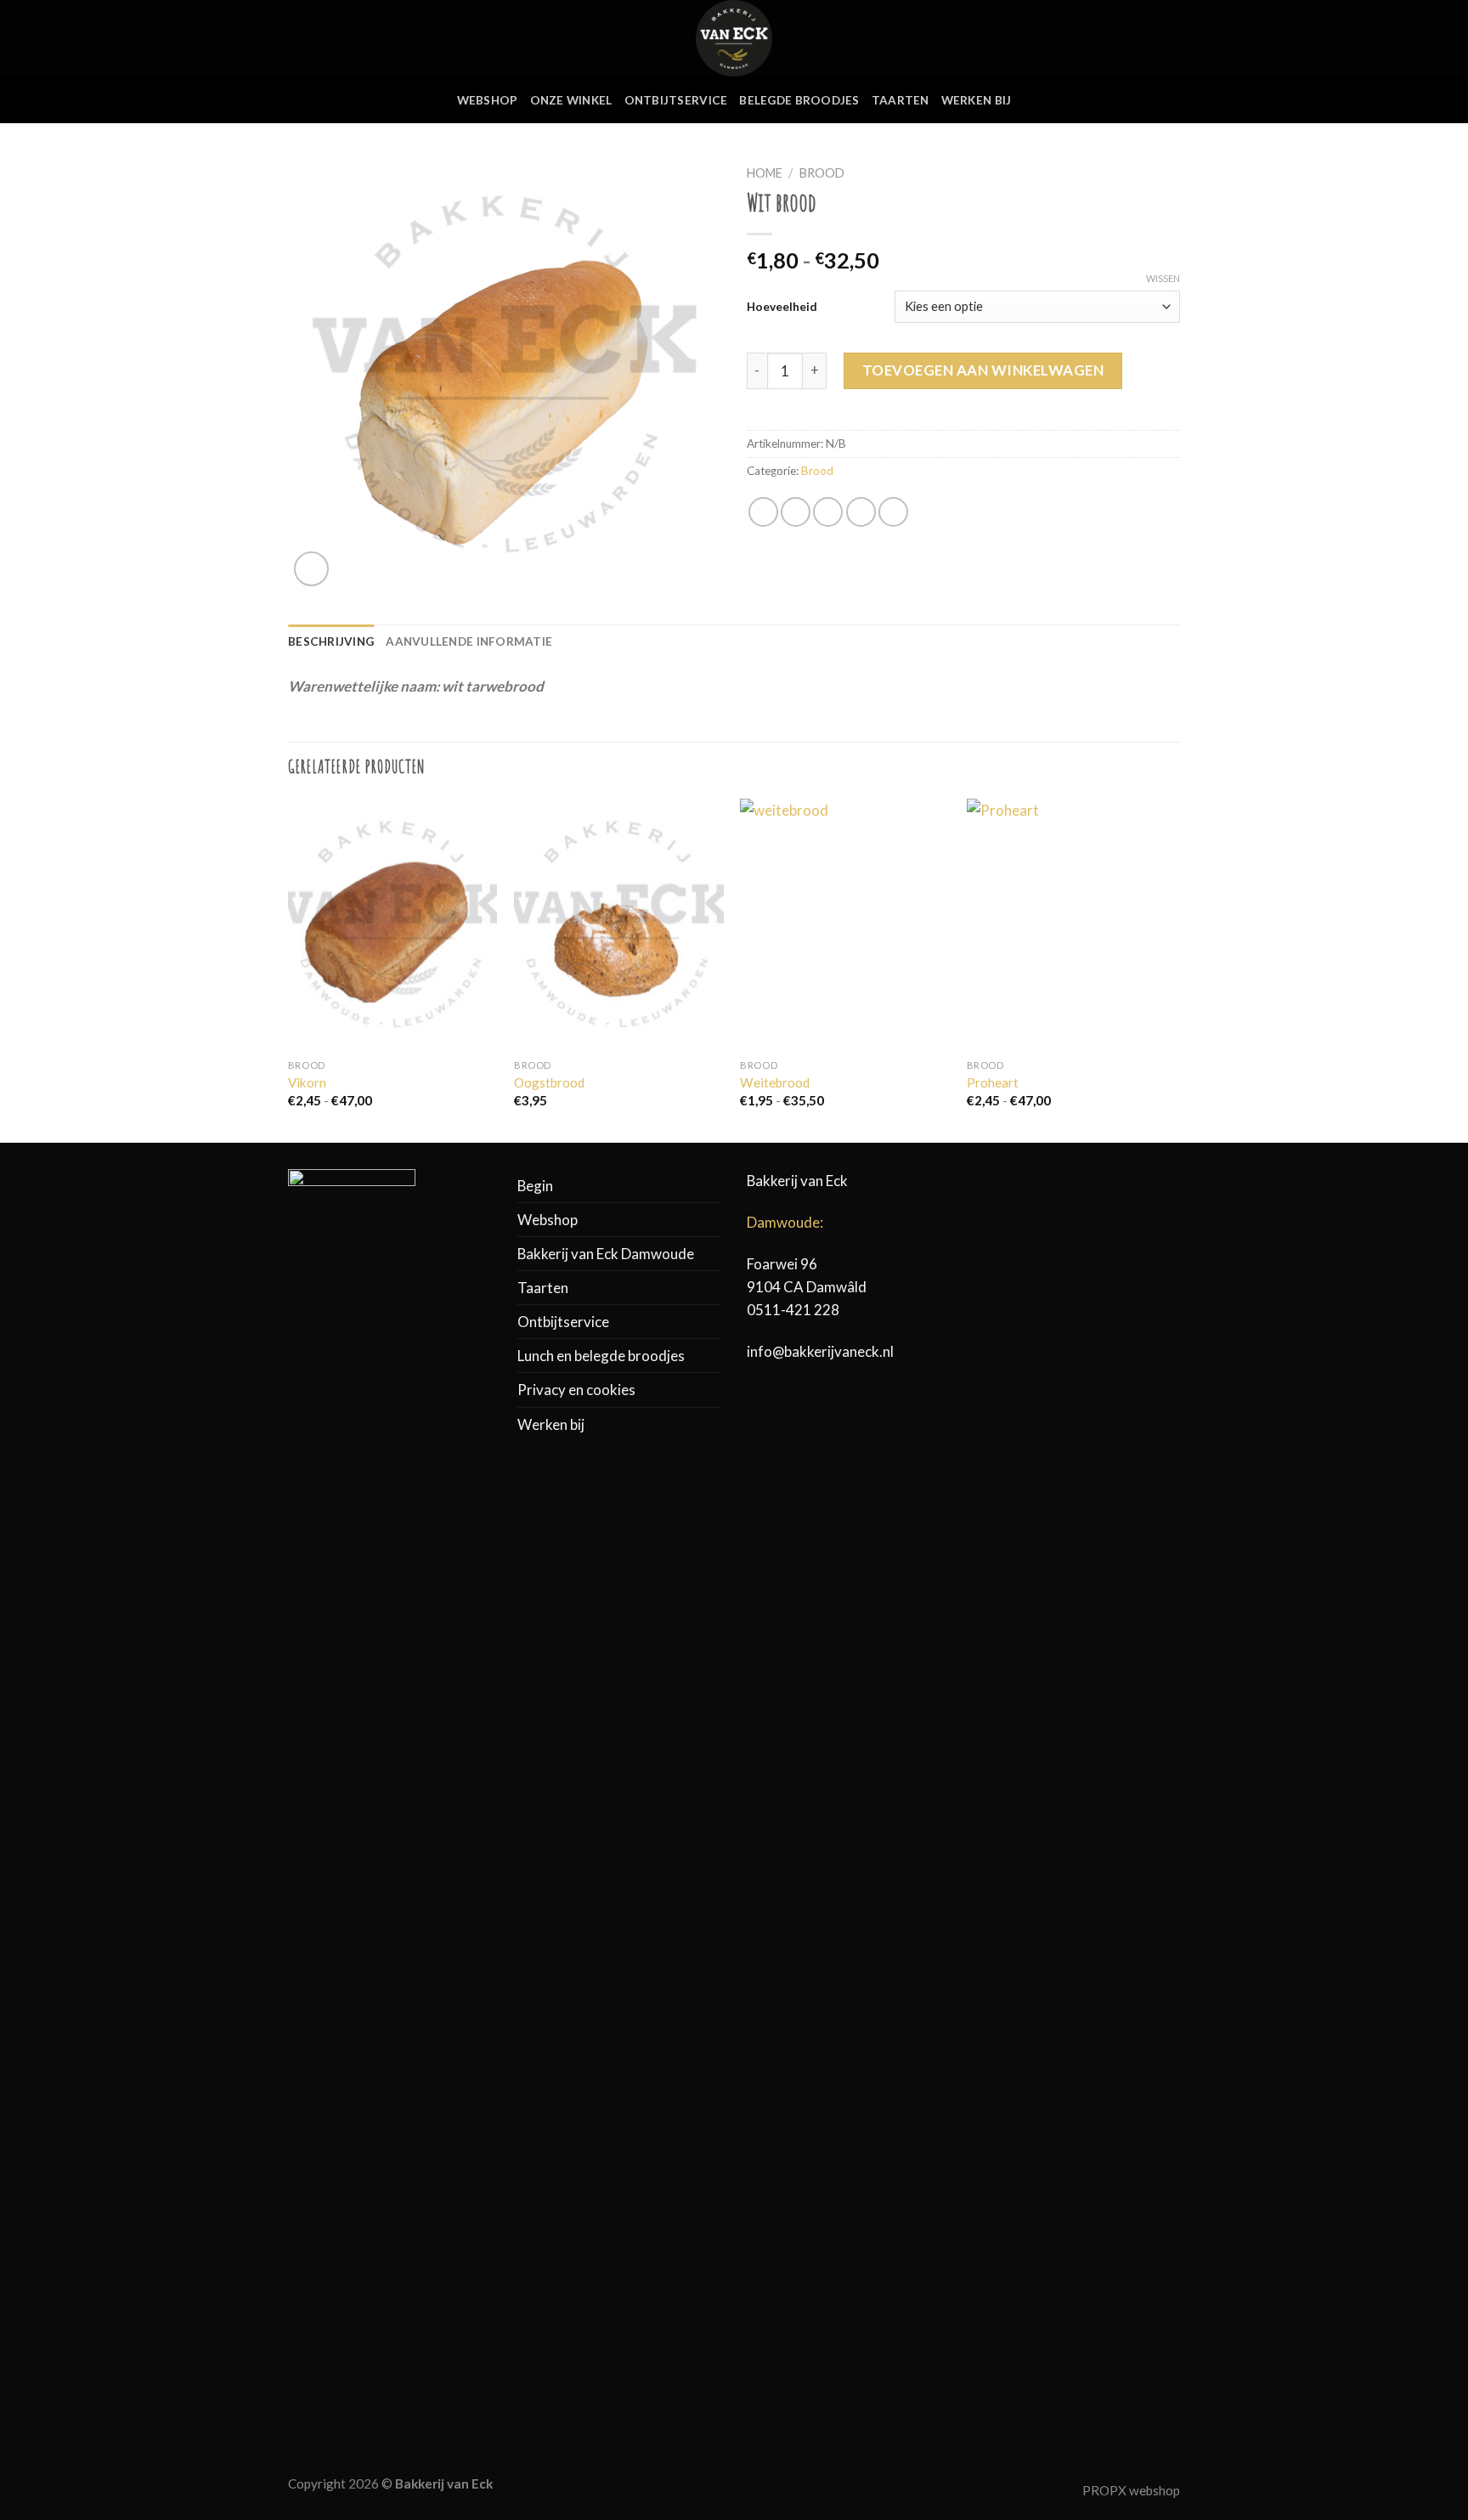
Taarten (901, 100)
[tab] (331, 642)
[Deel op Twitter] (796, 512)
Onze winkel (571, 100)
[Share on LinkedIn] (893, 512)
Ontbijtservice (676, 100)
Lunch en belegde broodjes (601, 1356)
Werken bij (977, 100)
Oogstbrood (549, 1082)
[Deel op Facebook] (763, 512)
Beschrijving (331, 641)
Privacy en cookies (576, 1390)
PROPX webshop (1131, 2490)
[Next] (1175, 969)
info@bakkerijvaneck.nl (820, 1351)
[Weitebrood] (845, 924)
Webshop (488, 100)
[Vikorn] (393, 924)
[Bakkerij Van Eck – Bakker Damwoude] (734, 38)
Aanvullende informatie (469, 641)
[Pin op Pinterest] (861, 512)
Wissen (1163, 278)
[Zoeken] (1115, 38)
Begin (535, 1186)
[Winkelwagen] (1172, 38)
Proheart (993, 1082)
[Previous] (289, 969)
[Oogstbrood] (619, 924)
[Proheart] (1072, 924)
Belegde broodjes (799, 100)
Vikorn (307, 1082)
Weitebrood (775, 1082)
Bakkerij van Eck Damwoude (606, 1254)
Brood (822, 173)
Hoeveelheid (782, 306)
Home (765, 173)
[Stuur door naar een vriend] (828, 512)
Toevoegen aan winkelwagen (983, 370)
